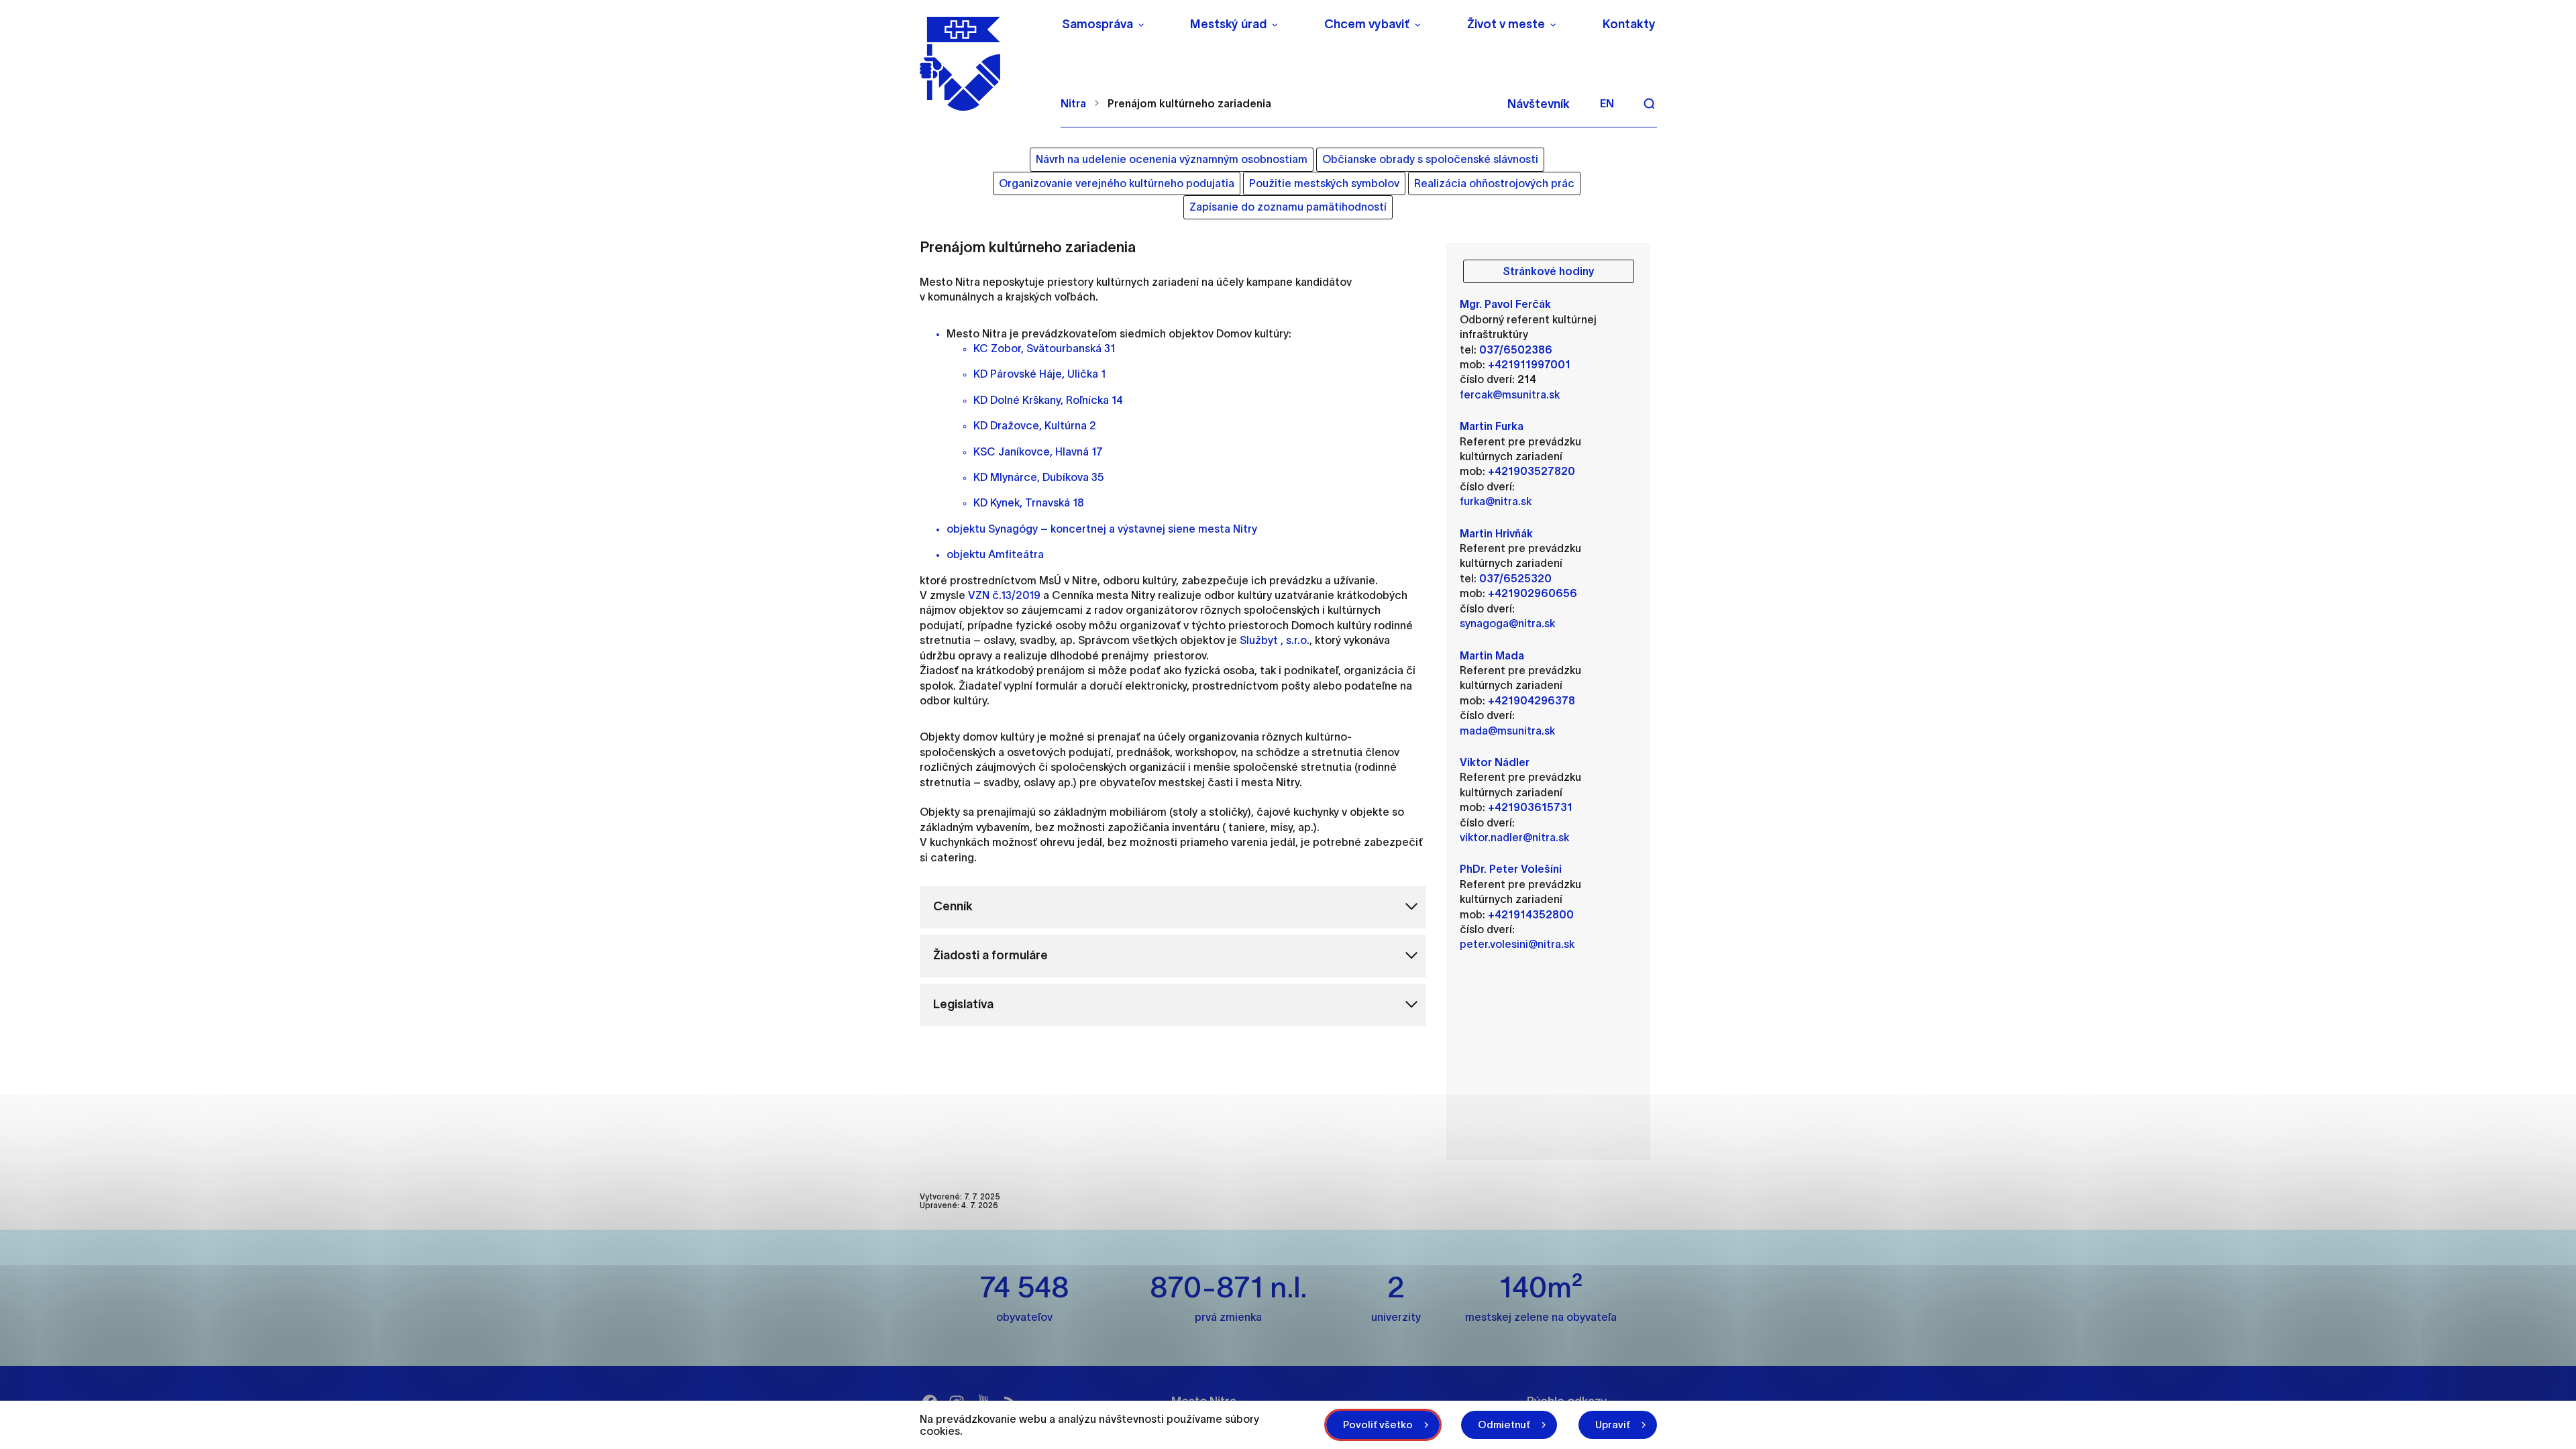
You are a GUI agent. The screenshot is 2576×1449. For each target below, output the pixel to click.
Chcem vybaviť (1367, 24)
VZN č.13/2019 (1004, 595)
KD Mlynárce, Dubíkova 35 (1038, 477)
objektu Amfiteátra (995, 554)
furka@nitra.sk (1496, 501)
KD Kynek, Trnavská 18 (1029, 502)
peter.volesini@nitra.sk (1517, 944)
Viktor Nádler (1495, 762)
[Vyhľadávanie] (1649, 103)
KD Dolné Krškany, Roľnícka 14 (1048, 400)
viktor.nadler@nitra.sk (1514, 837)
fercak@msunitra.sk (1510, 394)
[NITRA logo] (982, 64)
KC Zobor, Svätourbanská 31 (1044, 348)
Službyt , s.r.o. (1275, 640)
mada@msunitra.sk (1507, 731)
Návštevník (1539, 104)
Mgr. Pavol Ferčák (1505, 304)
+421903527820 (1532, 471)
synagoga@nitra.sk (1507, 623)
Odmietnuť (1504, 1425)
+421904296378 (1532, 700)
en (1607, 103)
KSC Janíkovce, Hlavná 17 (1038, 451)
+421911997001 (1529, 364)
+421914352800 (1531, 914)
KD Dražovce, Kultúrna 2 (1035, 425)
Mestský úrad (1228, 24)
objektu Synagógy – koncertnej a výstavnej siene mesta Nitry (1102, 529)
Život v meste (1506, 24)
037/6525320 (1515, 578)
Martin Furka (1492, 426)
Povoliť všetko (1378, 1425)
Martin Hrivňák (1496, 533)
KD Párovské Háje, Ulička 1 (1039, 374)
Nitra (1073, 103)
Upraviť (1613, 1425)
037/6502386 (1516, 350)
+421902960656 (1533, 593)
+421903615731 (1530, 807)
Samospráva (1097, 24)
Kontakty (1629, 24)
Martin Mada (1492, 655)
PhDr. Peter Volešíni (1511, 869)
